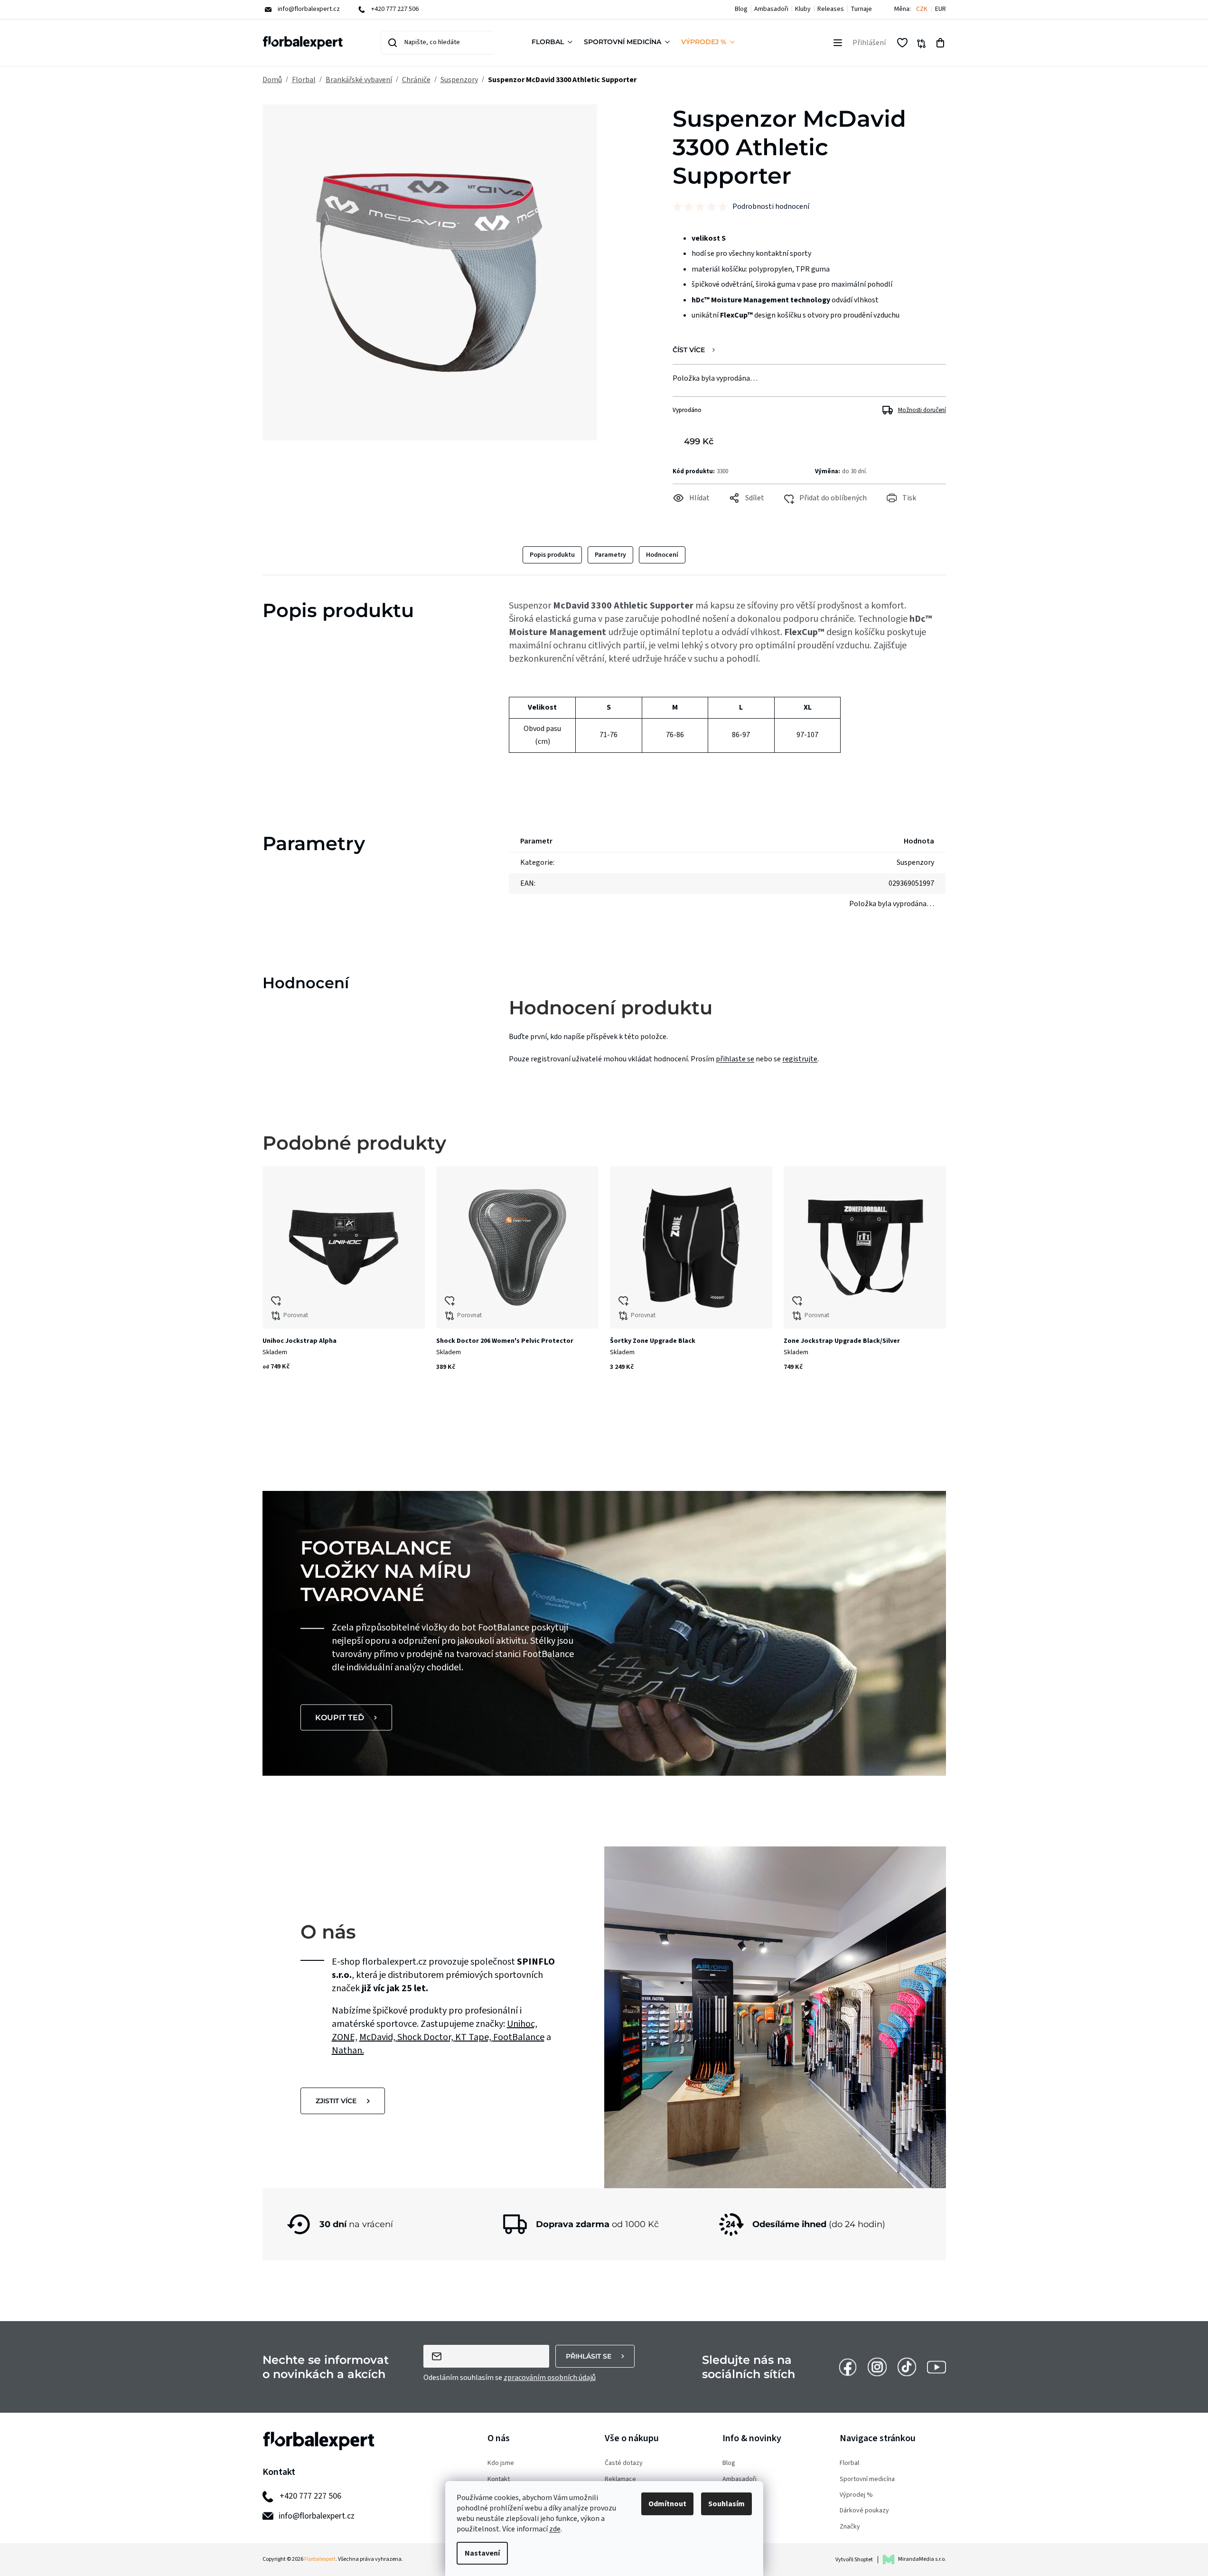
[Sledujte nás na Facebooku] (848, 2367)
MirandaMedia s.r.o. (922, 2559)
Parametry (610, 555)
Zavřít (692, 511)
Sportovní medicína (867, 2479)
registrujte (800, 1059)
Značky (850, 2527)
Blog (741, 9)
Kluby (803, 9)
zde (555, 2529)
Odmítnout (667, 2504)
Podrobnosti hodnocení (771, 206)
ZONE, (345, 2037)
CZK (922, 9)
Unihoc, (522, 2024)
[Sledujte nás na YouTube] (936, 2367)
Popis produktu (552, 555)
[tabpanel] (344, 1286)
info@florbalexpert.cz (317, 2516)
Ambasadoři (771, 9)
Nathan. (348, 2051)
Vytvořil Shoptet (854, 2560)
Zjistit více (336, 2101)
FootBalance (519, 2037)
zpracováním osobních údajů (550, 2378)
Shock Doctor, (426, 2037)
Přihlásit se (589, 2356)
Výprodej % (856, 2495)
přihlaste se (735, 1059)
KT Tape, (474, 2037)
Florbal (849, 2463)
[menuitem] (554, 43)
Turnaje (861, 9)
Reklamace (620, 2479)
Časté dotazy (624, 2463)
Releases (831, 9)
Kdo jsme (501, 2463)
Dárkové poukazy (864, 2511)
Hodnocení (662, 555)
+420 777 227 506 (310, 2496)
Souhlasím (726, 2504)
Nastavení (482, 2553)
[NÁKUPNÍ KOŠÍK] (940, 43)
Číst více (689, 350)
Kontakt (499, 2479)
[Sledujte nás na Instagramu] (877, 2367)
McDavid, (378, 2037)
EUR (941, 9)
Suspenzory (915, 862)
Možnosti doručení (922, 410)
